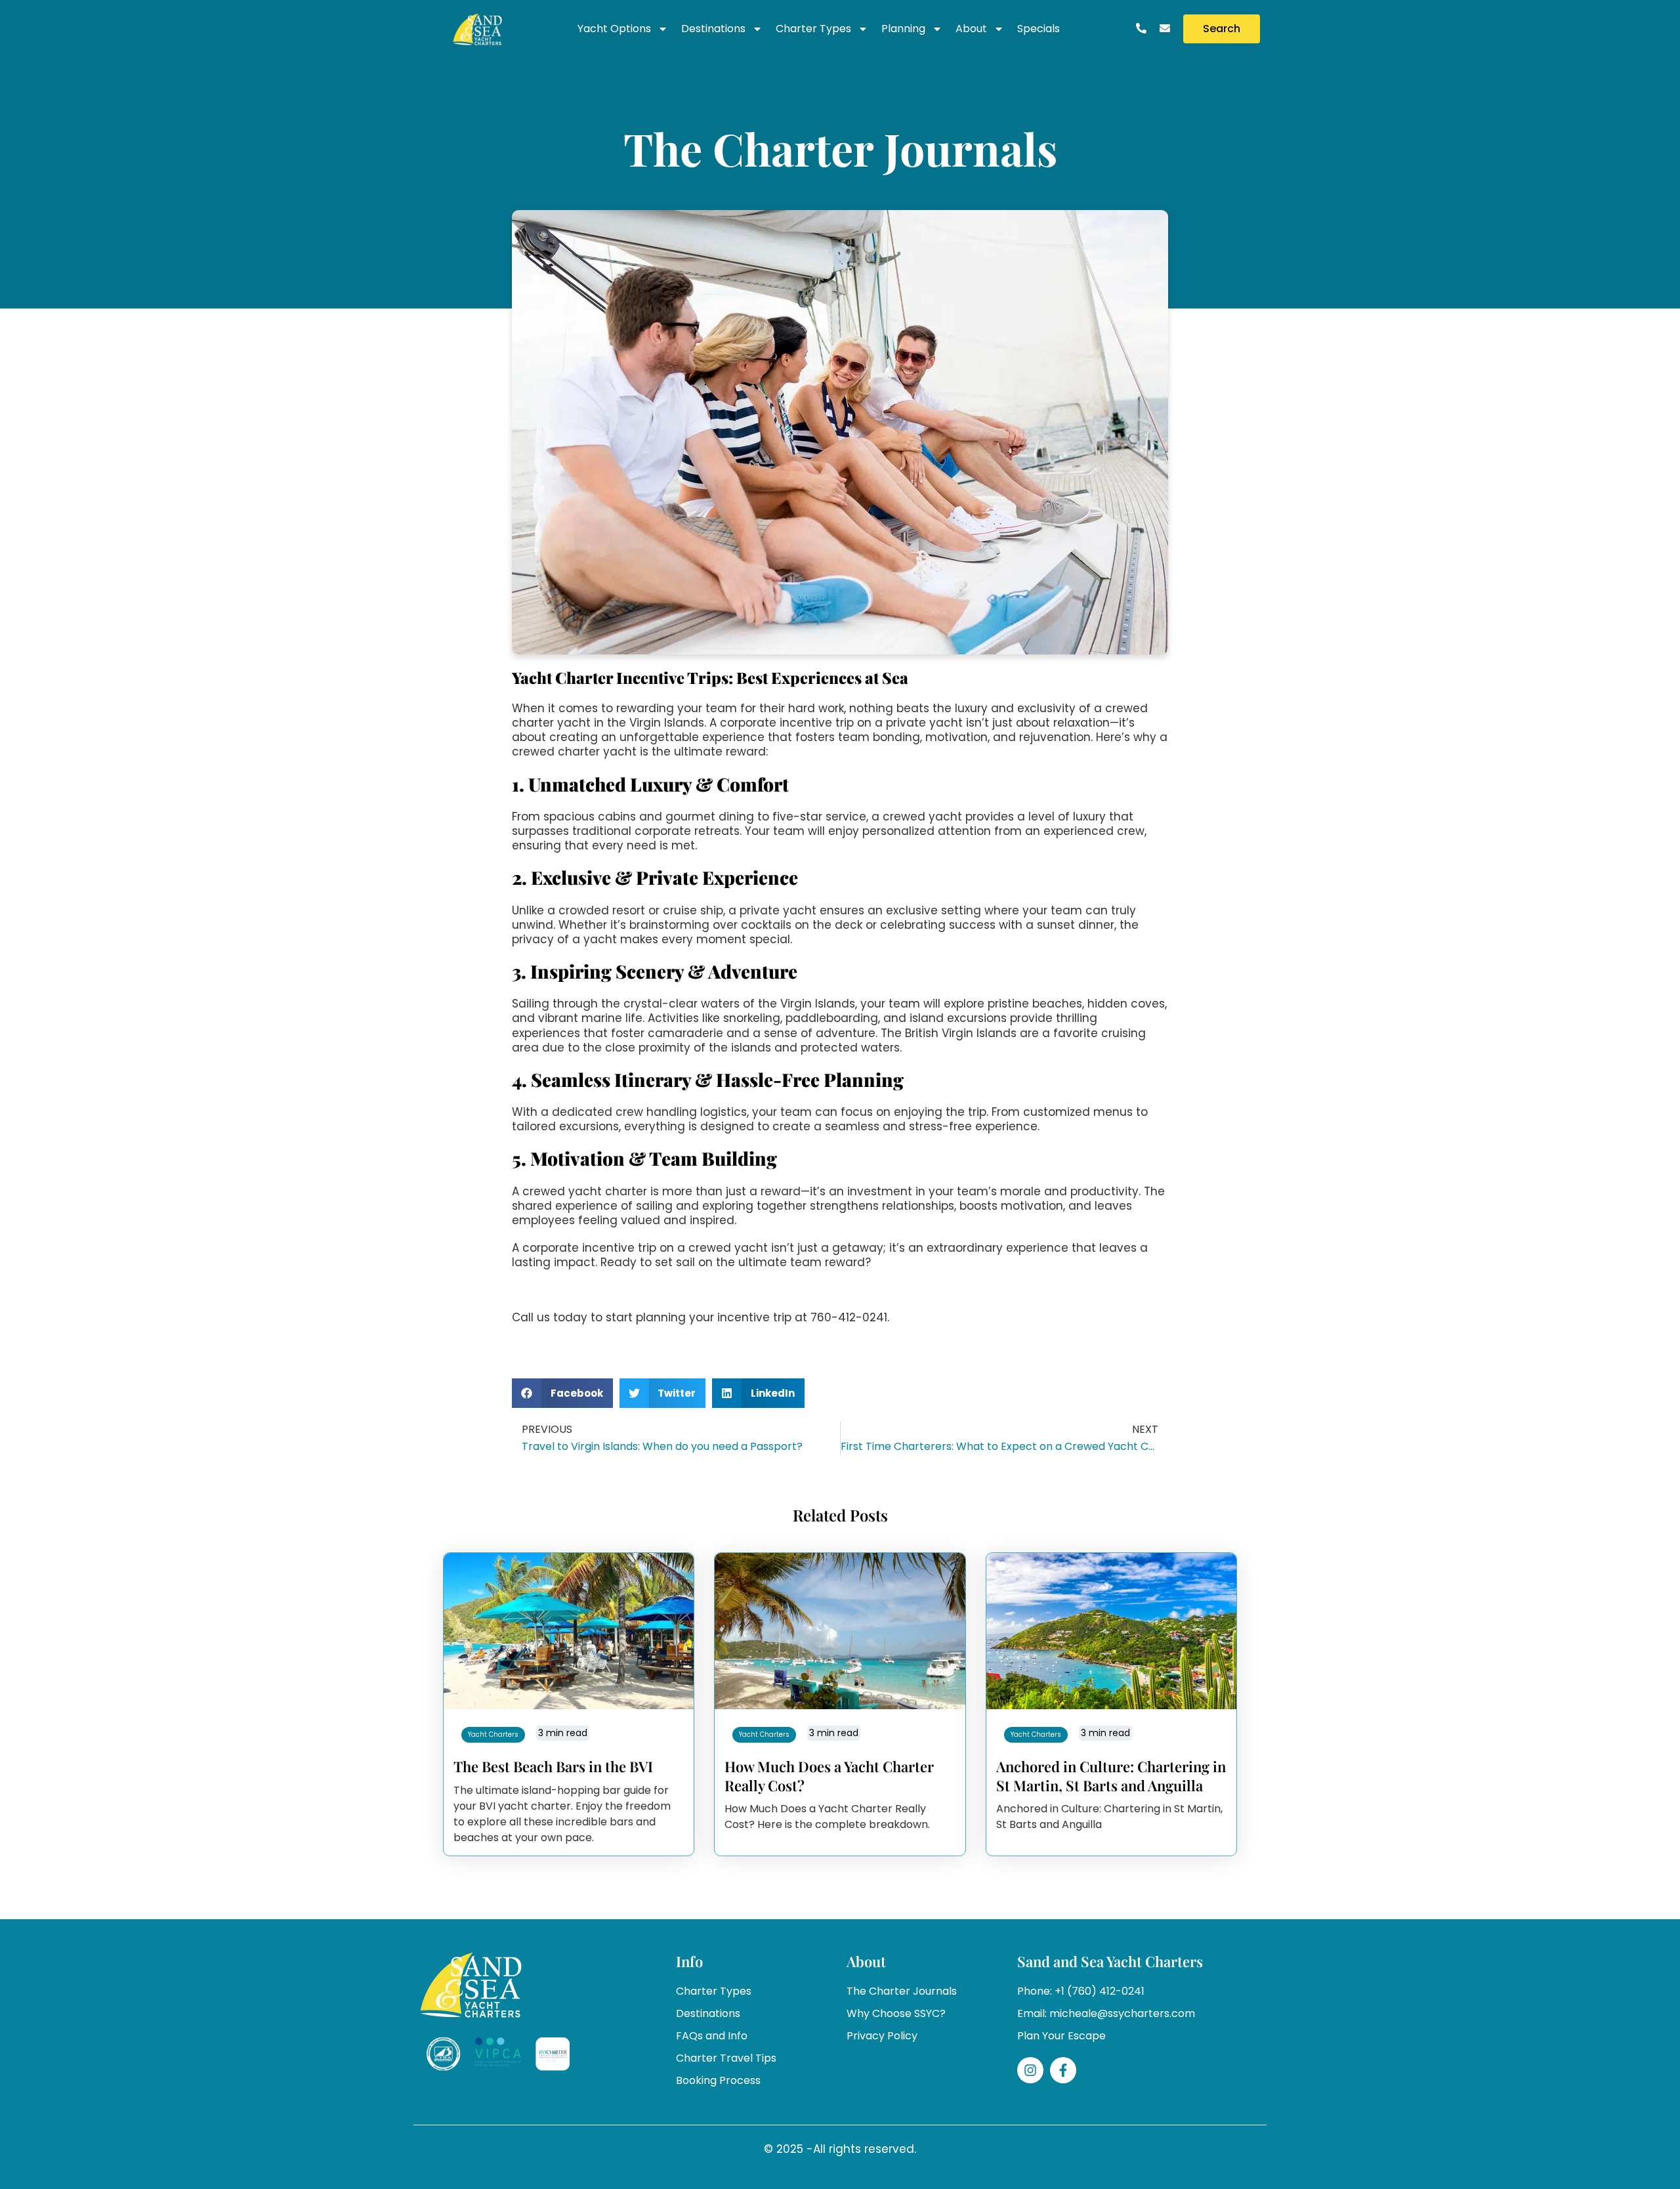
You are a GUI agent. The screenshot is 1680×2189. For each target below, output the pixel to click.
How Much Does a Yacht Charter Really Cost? (829, 1776)
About (971, 29)
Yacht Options (614, 29)
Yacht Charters (493, 1734)
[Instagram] (1030, 2070)
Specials (1039, 29)
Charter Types (813, 29)
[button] (562, 1393)
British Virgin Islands (961, 1033)
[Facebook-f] (1063, 2070)
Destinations (713, 29)
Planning (903, 29)
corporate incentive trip (589, 1248)
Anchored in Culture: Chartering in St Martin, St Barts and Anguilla (1111, 1776)
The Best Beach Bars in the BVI (553, 1766)
